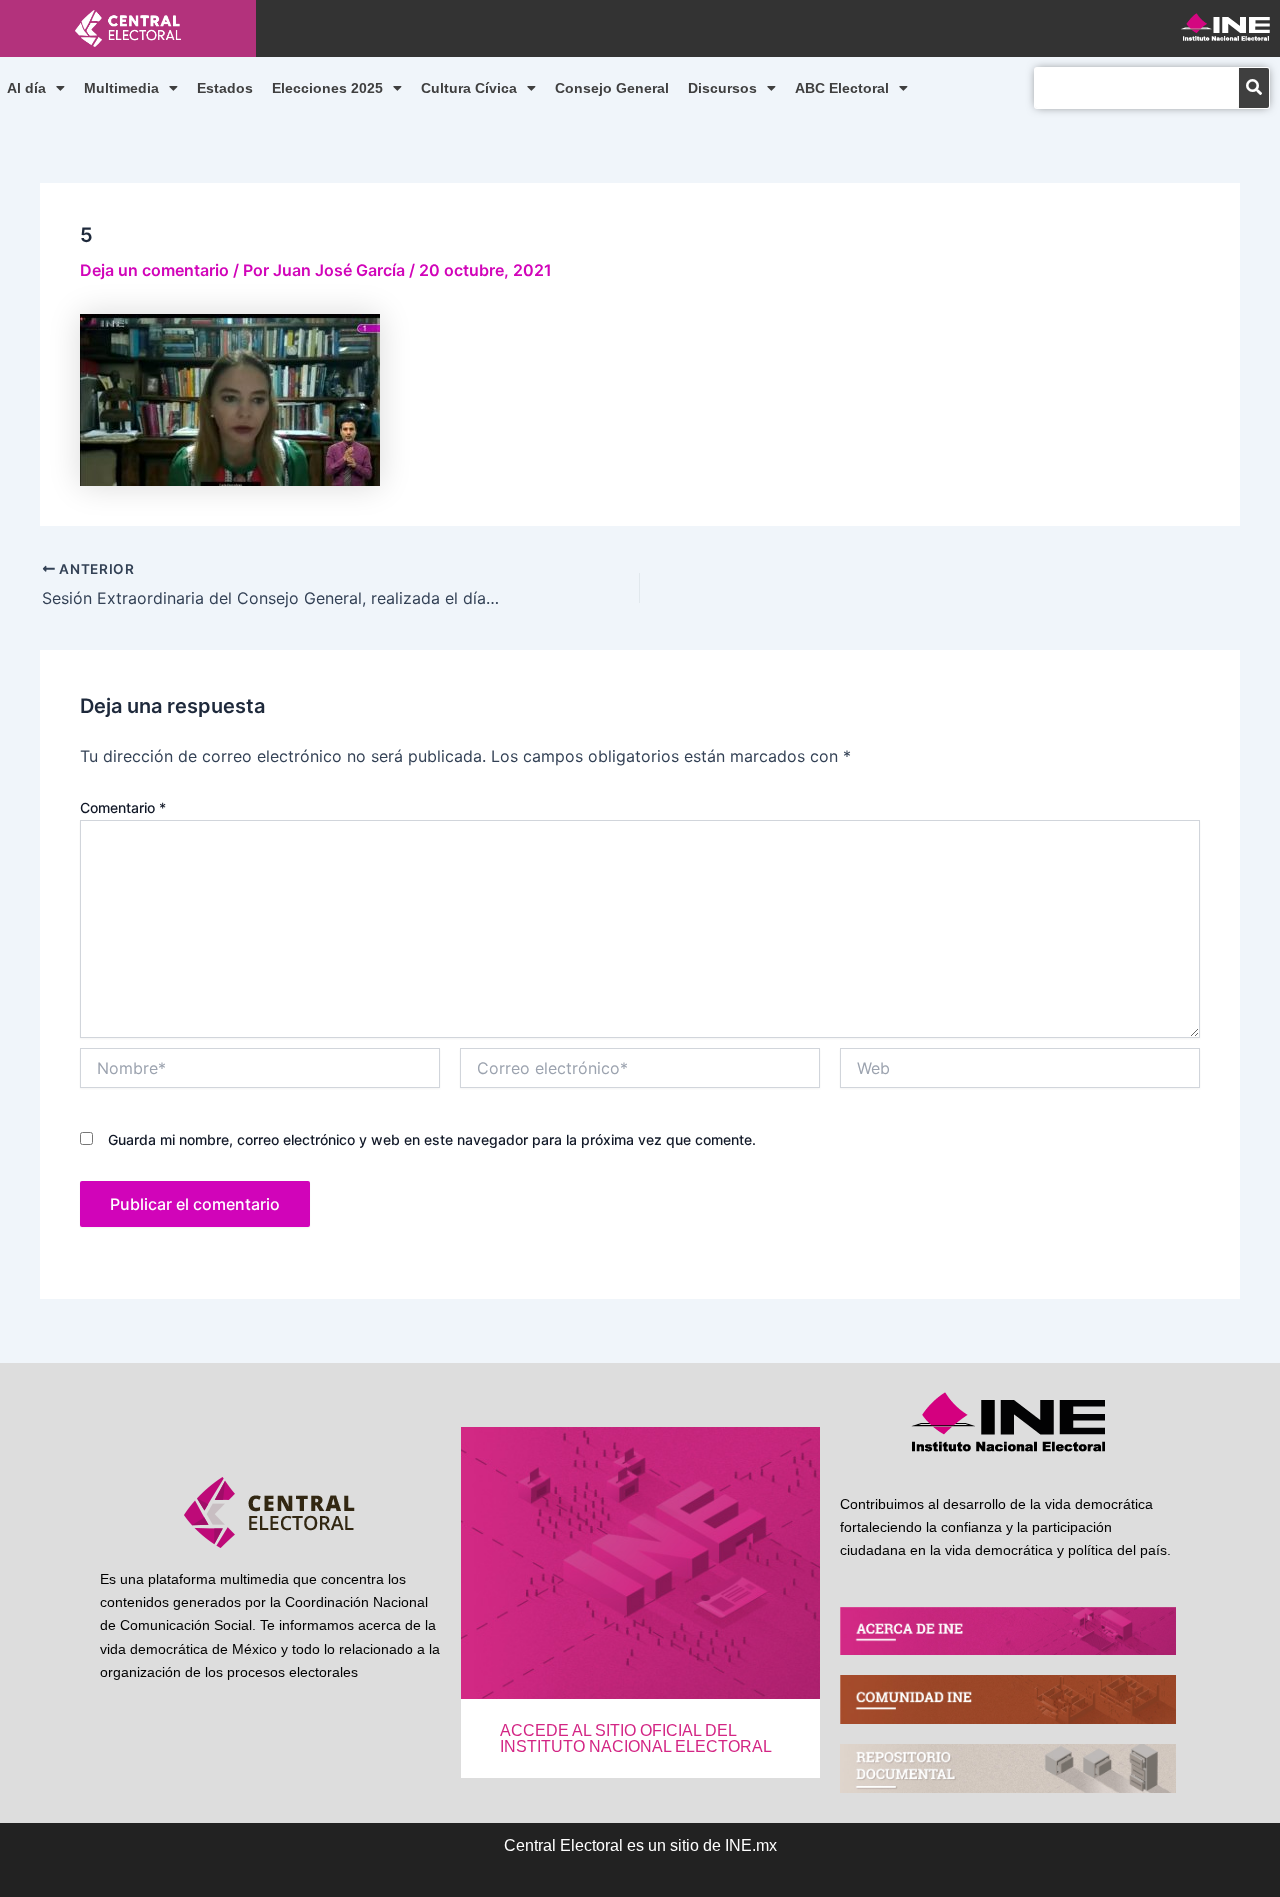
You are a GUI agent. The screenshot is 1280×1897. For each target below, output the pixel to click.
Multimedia (121, 88)
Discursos (722, 88)
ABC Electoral (842, 88)
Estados (225, 88)
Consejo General (612, 88)
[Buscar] (1254, 88)
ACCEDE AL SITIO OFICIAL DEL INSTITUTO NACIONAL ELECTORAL (636, 1738)
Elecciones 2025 (327, 88)
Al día (26, 88)
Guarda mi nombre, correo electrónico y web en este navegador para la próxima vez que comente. (432, 1139)
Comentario (123, 807)
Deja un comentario (154, 270)
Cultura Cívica (469, 88)
